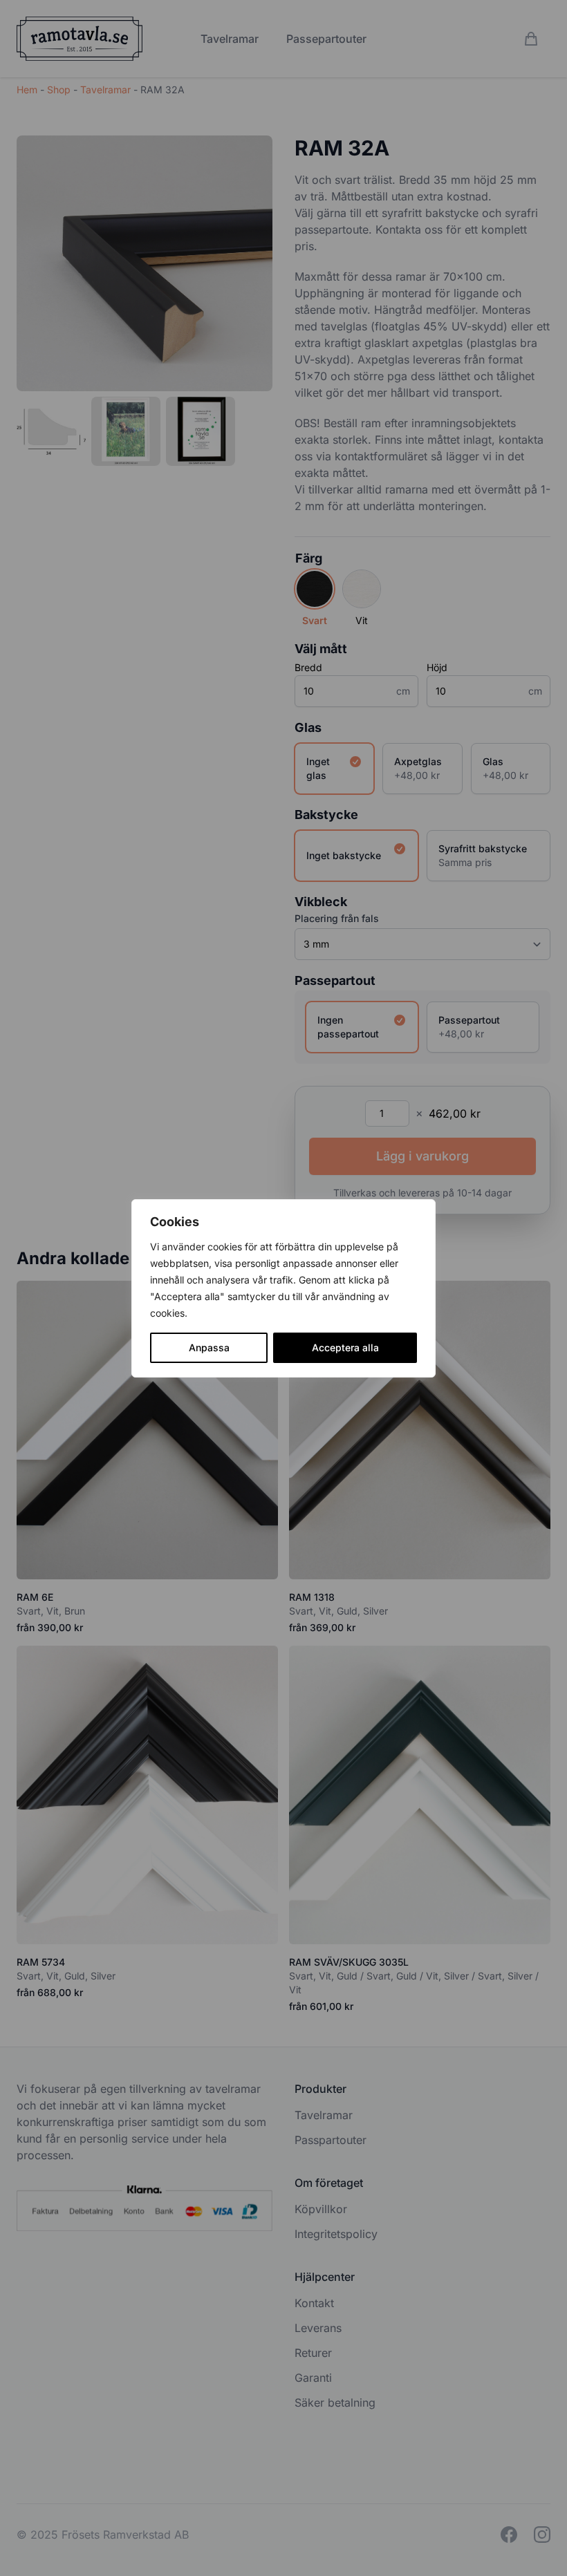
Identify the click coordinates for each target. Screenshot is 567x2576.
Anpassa (209, 1347)
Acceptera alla (345, 1347)
